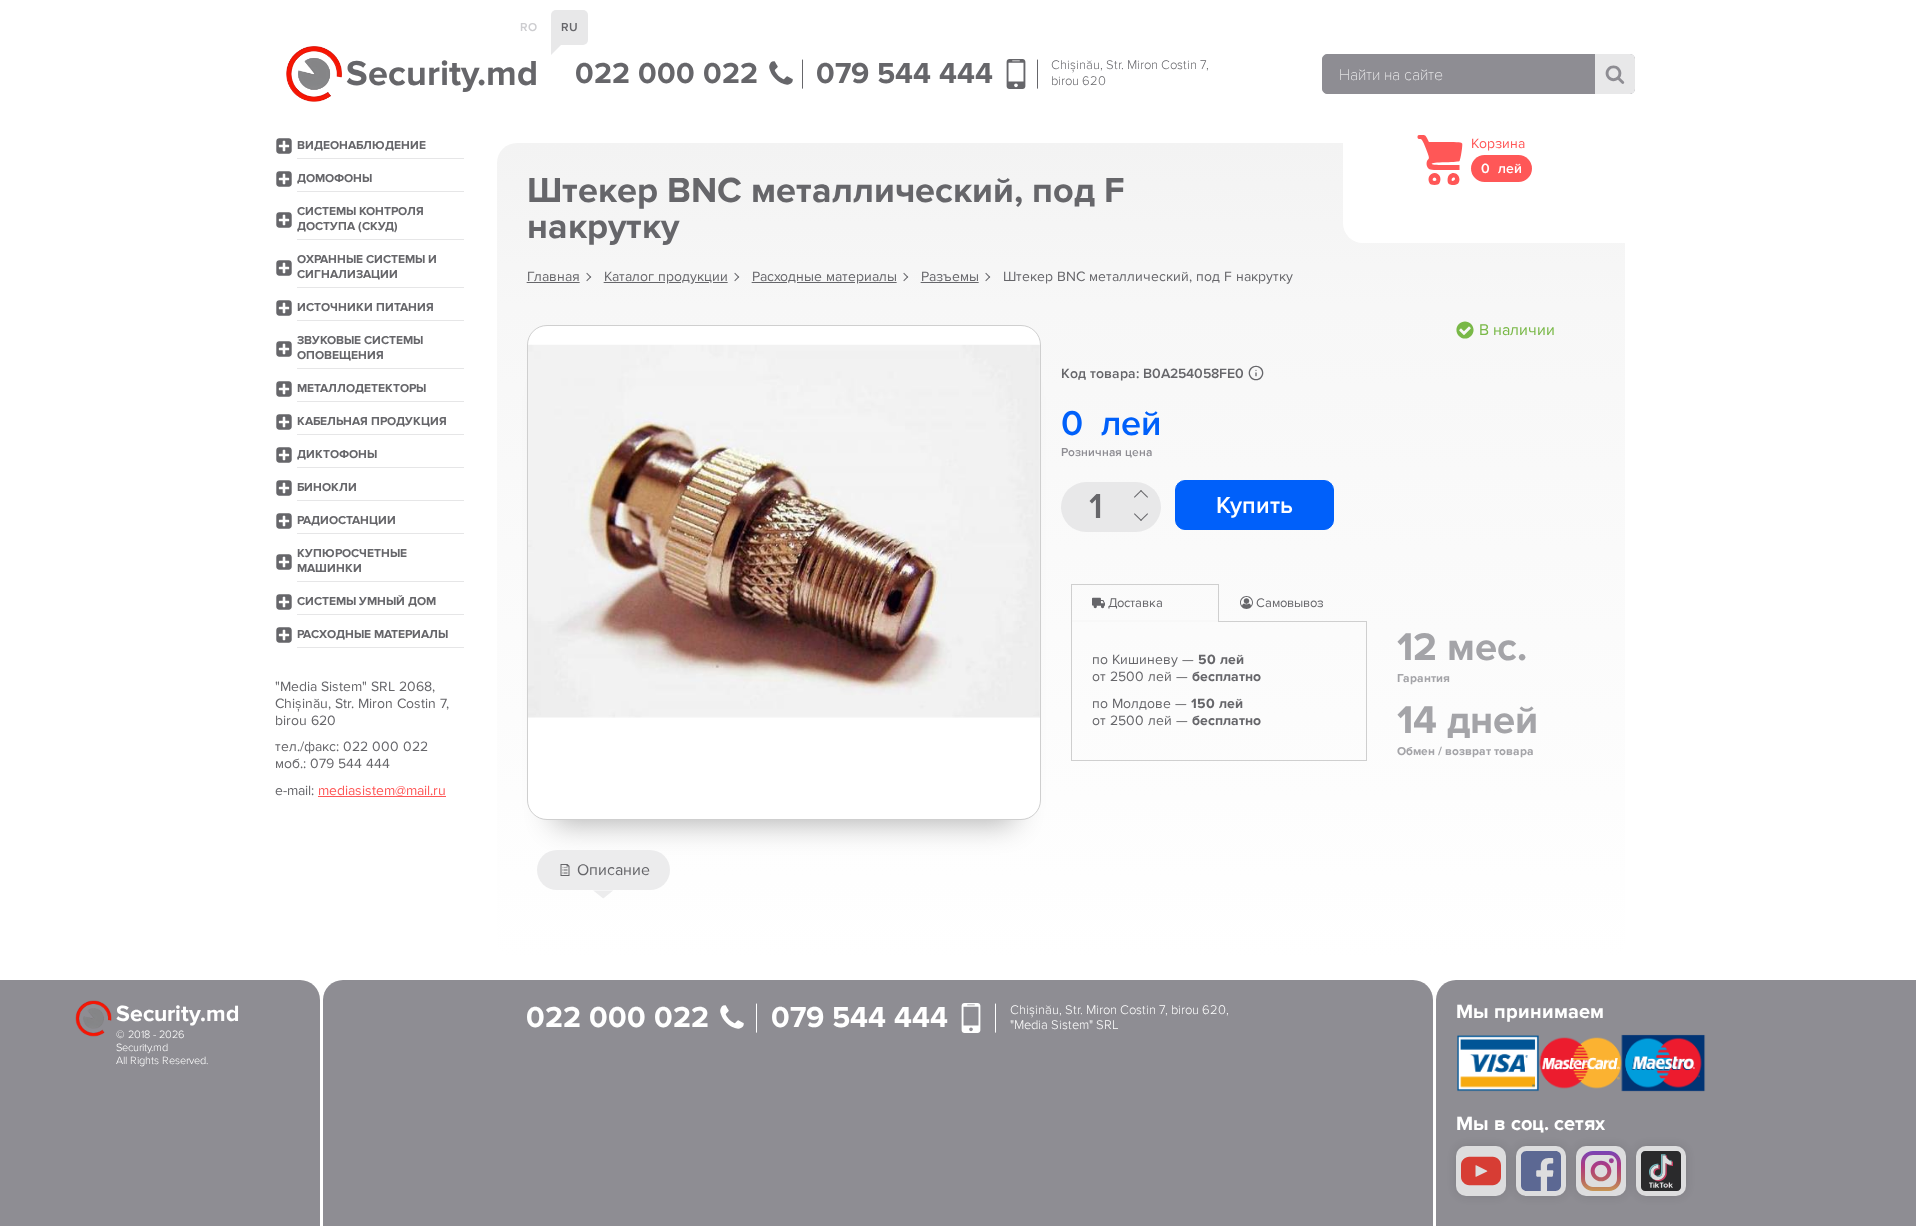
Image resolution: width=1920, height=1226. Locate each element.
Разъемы (950, 276)
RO (528, 27)
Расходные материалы (824, 276)
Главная (553, 276)
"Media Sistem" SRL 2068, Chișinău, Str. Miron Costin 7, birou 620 (362, 703)
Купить (1254, 505)
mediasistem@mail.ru (382, 790)
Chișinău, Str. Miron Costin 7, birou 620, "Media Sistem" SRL (1119, 1018)
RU (569, 27)
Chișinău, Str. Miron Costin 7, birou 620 (1130, 73)
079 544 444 (908, 74)
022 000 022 (670, 74)
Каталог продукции (666, 276)
